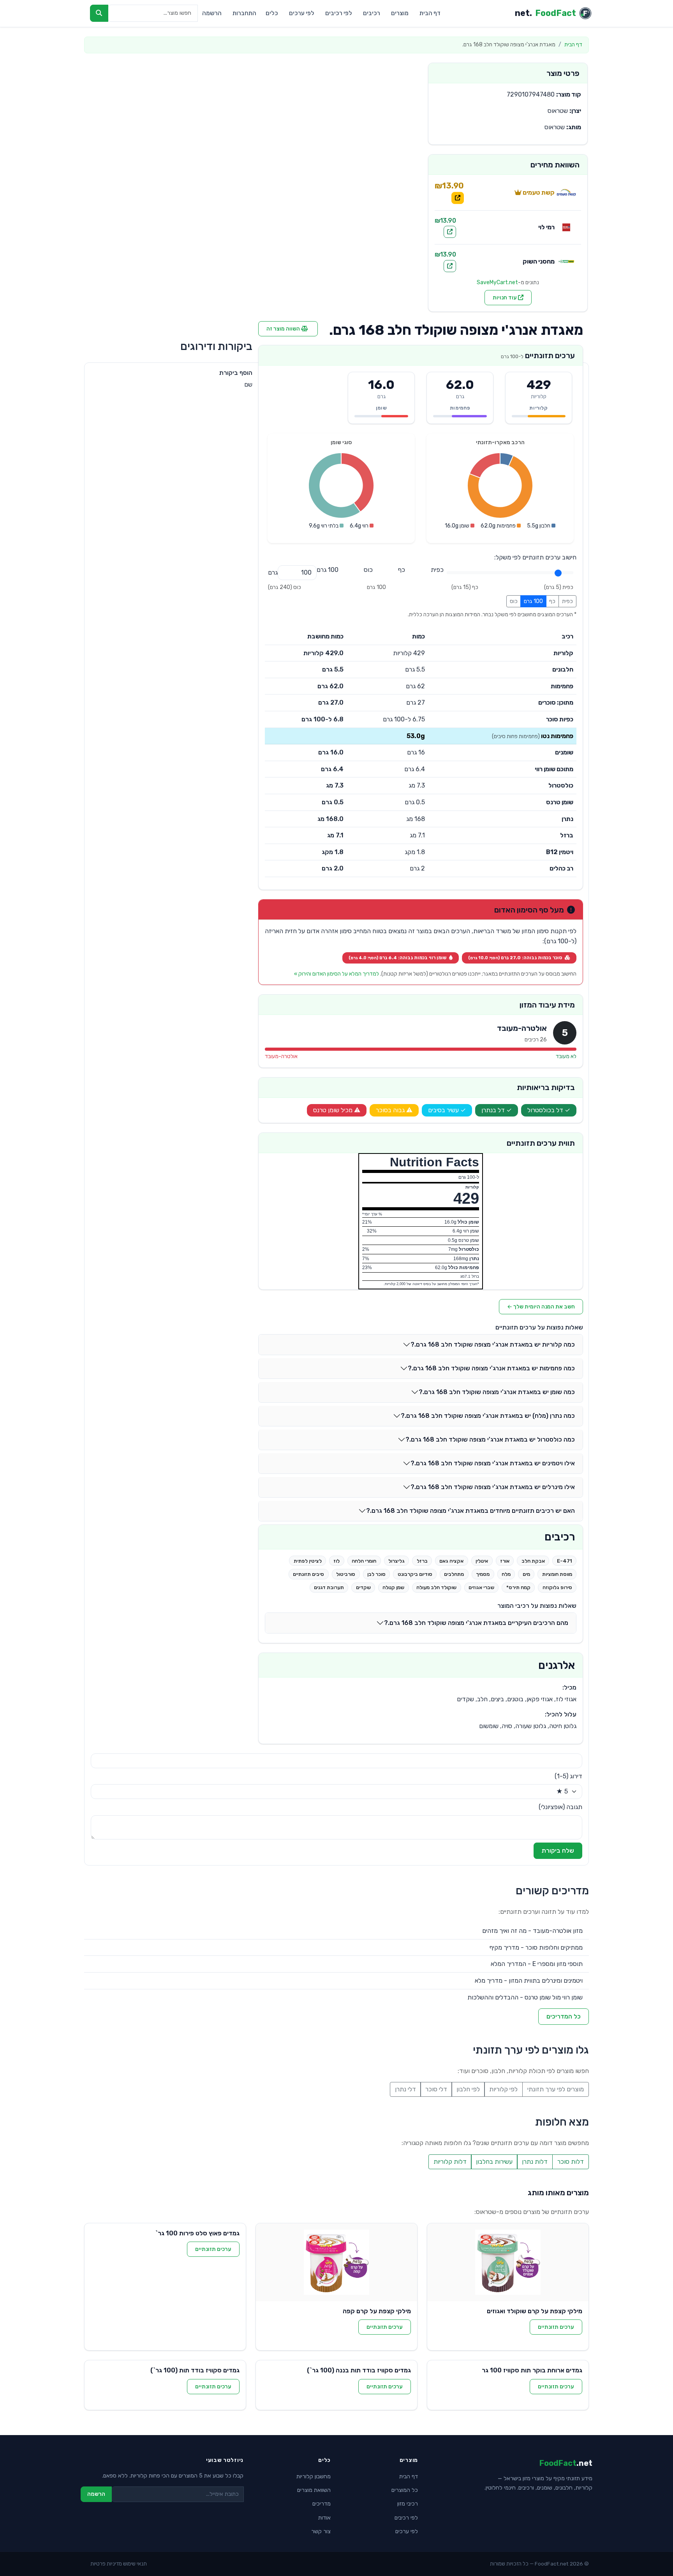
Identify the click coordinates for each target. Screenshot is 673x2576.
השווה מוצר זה (284, 329)
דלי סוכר (436, 2089)
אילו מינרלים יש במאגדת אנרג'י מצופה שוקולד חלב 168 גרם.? (493, 1487)
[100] (328, 570)
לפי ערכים (302, 13)
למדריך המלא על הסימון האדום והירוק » (336, 974)
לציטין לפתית (308, 1561)
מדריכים (322, 2504)
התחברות (244, 13)
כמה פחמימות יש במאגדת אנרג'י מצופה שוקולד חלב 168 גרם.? (491, 1368)
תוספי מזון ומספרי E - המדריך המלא (537, 1964)
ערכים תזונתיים (556, 2327)
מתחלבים (454, 1574)
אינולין (482, 1561)
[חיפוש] (99, 13)
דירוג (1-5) (568, 1776)
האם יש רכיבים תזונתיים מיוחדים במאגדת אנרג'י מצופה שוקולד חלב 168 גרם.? (470, 1511)
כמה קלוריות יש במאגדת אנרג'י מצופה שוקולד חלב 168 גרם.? (493, 1344)
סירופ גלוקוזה (557, 1587)
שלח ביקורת (558, 1851)
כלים (272, 13)
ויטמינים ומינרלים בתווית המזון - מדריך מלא (529, 1981)
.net (545, 13)
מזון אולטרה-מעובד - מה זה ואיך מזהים (532, 1931)
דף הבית (430, 13)
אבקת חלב (533, 1561)
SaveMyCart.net (497, 282)
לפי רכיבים (339, 13)
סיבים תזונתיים (308, 1574)
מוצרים (400, 13)
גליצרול (396, 1561)
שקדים (363, 1587)
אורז (505, 1561)
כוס (514, 601)
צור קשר (321, 2531)
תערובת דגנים (329, 1587)
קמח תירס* (518, 1587)
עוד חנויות (505, 298)
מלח (506, 1574)
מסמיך (483, 1574)
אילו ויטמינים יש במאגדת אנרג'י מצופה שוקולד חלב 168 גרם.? (493, 1463)
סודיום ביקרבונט (415, 1574)
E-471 (565, 1561)
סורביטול (346, 1574)
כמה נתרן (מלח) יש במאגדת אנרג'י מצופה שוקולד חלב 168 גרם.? (488, 1416)
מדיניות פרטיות (106, 2564)
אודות (324, 2518)
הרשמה (212, 13)
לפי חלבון (468, 2089)
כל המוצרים (405, 2490)
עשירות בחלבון (494, 2162)
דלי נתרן (405, 2089)
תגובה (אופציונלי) (560, 1807)
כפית (567, 601)
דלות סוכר (571, 2162)
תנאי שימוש (135, 2564)
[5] (437, 570)
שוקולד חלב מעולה (436, 1587)
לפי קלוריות (503, 2089)
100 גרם (533, 601)
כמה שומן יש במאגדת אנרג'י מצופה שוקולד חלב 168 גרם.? (497, 1392)
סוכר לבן (376, 1574)
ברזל (422, 1561)
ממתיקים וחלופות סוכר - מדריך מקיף (536, 1947)
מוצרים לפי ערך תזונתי (556, 2089)
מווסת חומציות (557, 1574)
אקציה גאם (451, 1561)
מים (526, 1574)
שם (248, 384)
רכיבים (372, 13)
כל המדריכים (564, 2016)
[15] (402, 570)
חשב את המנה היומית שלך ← (541, 1307)
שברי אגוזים (481, 1587)
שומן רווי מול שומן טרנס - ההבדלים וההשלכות (525, 1997)
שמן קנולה (393, 1587)
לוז (336, 1561)
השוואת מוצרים (314, 2490)
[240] (368, 570)
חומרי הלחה (364, 1561)
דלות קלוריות (450, 2162)
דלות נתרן (535, 2162)
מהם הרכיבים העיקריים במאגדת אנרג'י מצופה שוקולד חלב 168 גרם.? (476, 1623)
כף (552, 601)
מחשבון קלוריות (314, 2477)
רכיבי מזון (408, 2504)
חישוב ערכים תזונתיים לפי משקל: (535, 557)
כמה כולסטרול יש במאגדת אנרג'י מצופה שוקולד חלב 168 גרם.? (490, 1439)
